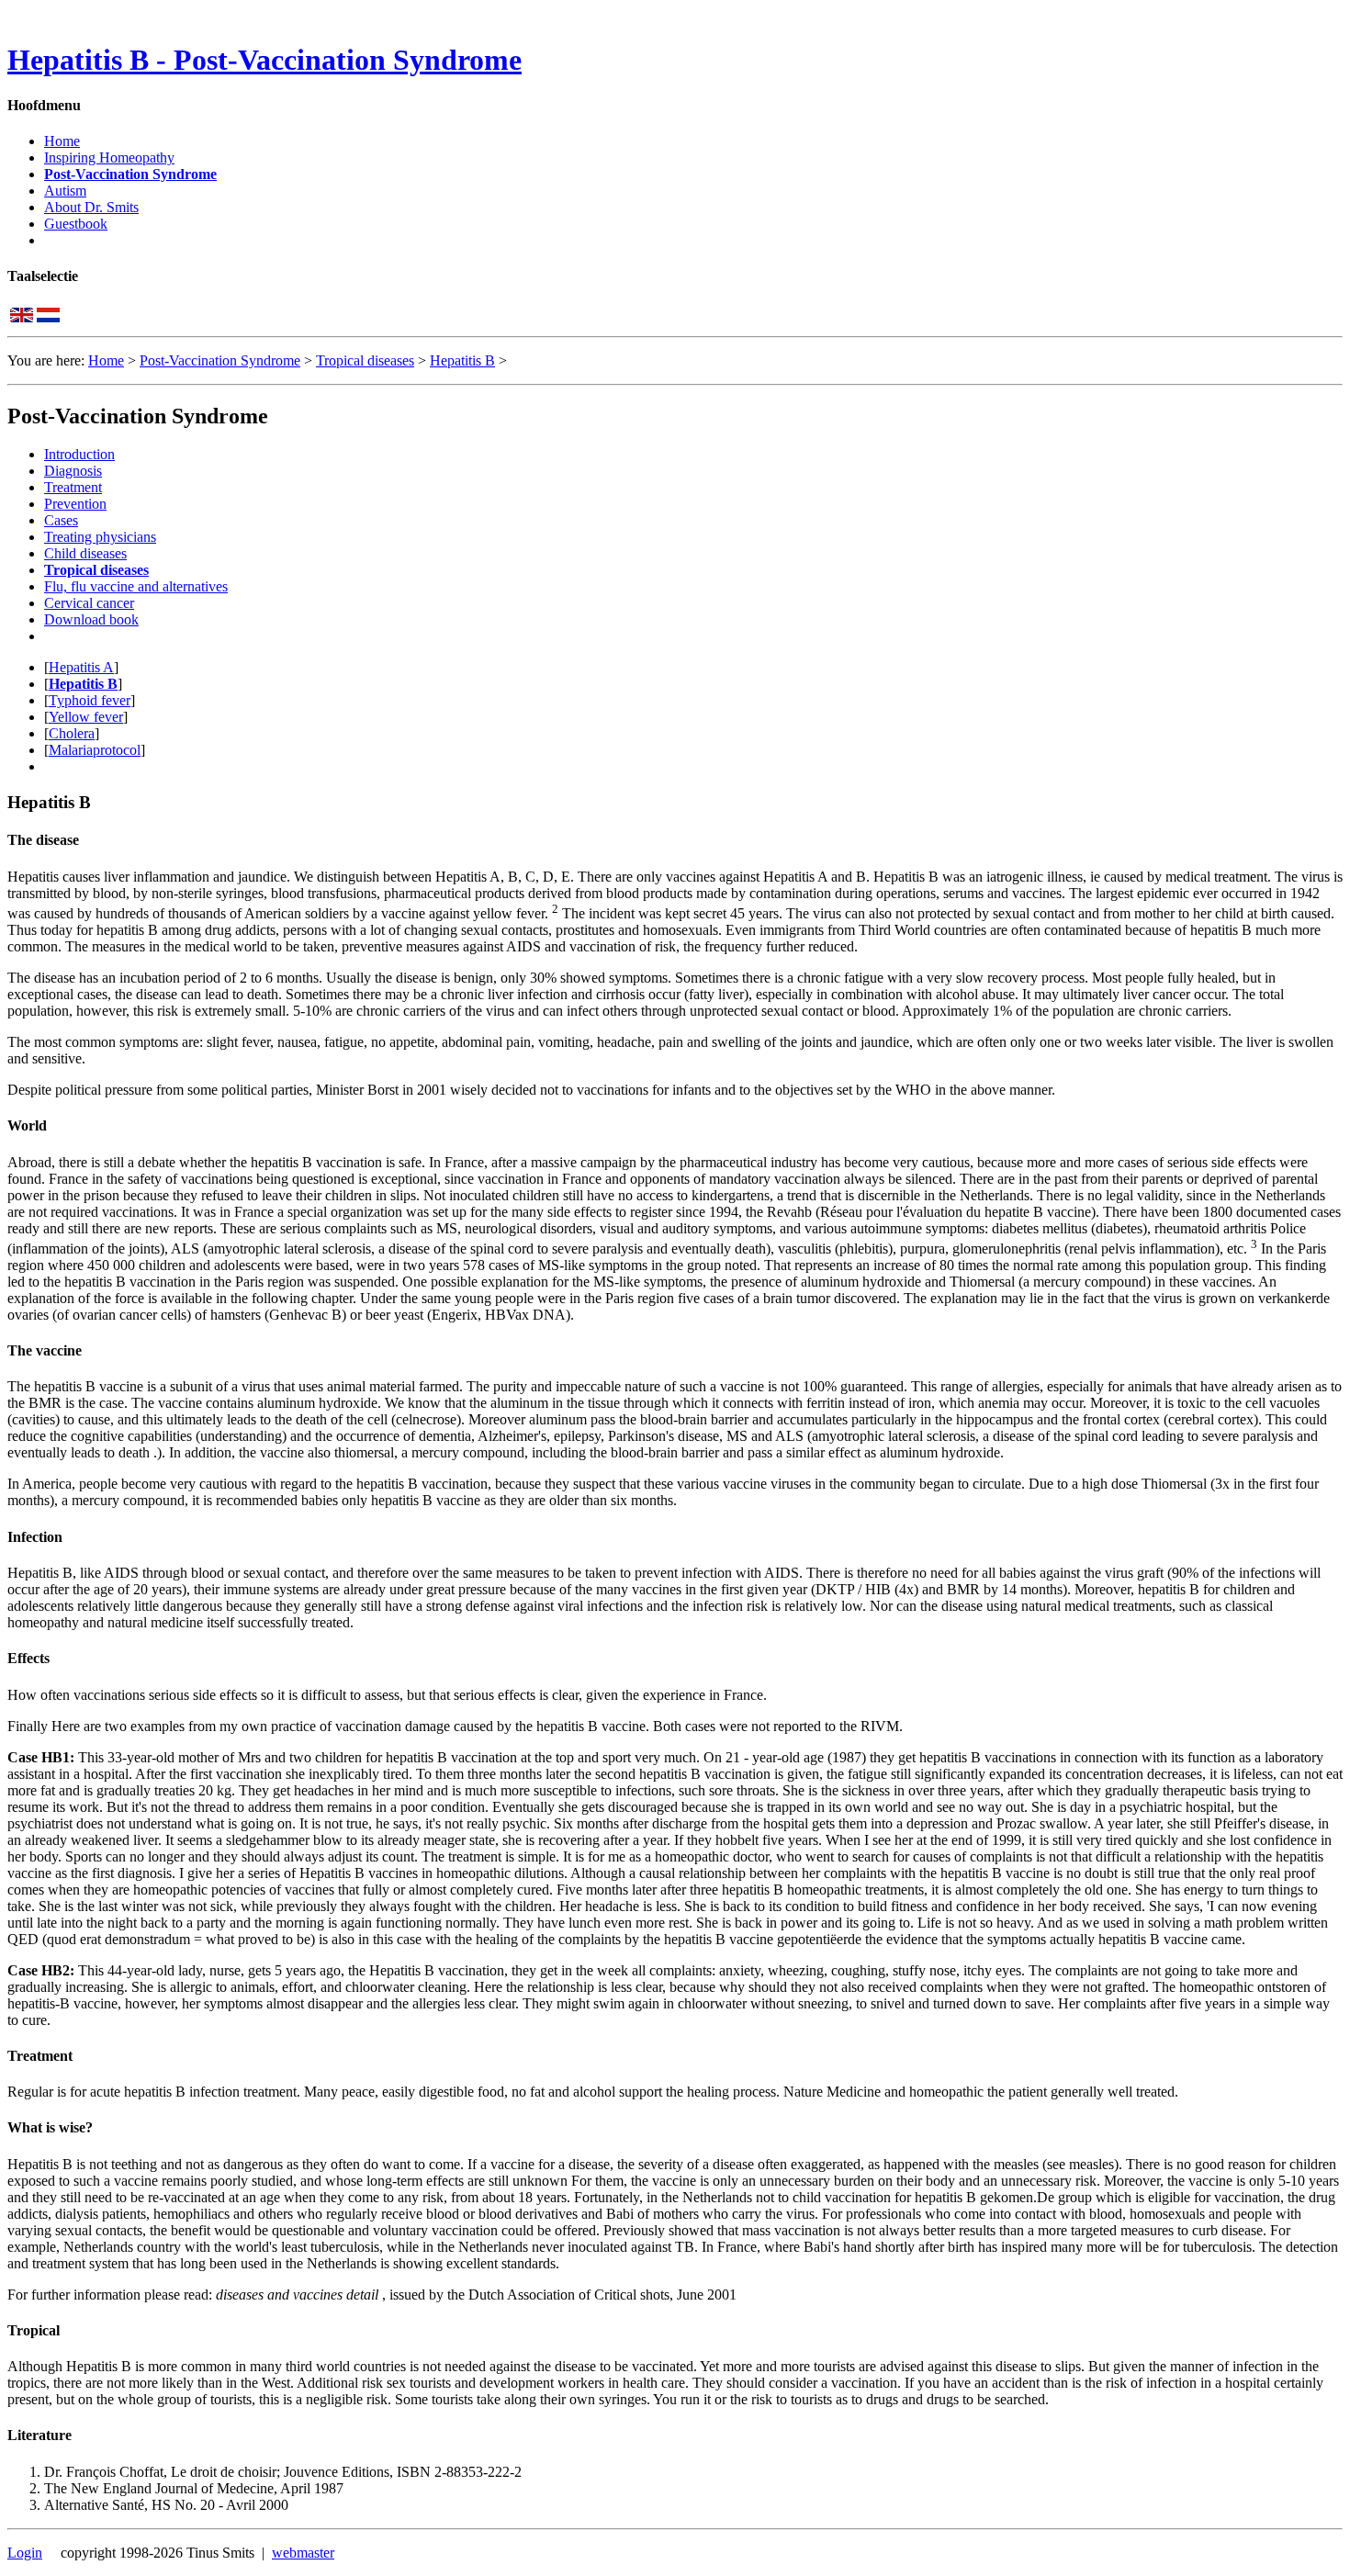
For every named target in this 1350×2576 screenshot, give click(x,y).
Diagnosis (73, 471)
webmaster (303, 2553)
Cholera (72, 733)
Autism (65, 191)
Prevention (75, 504)
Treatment (73, 487)
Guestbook (76, 224)
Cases (61, 520)
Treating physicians (100, 537)
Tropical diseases (365, 360)
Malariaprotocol (95, 750)
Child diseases (85, 553)
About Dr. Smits (91, 207)
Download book (91, 619)
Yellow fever (86, 717)
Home (62, 141)
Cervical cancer (89, 603)
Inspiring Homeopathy (109, 157)
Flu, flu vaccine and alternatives (136, 586)
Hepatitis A (81, 667)
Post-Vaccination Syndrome (130, 174)
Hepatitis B (462, 360)
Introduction (79, 454)
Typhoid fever (90, 700)
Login (25, 2553)
